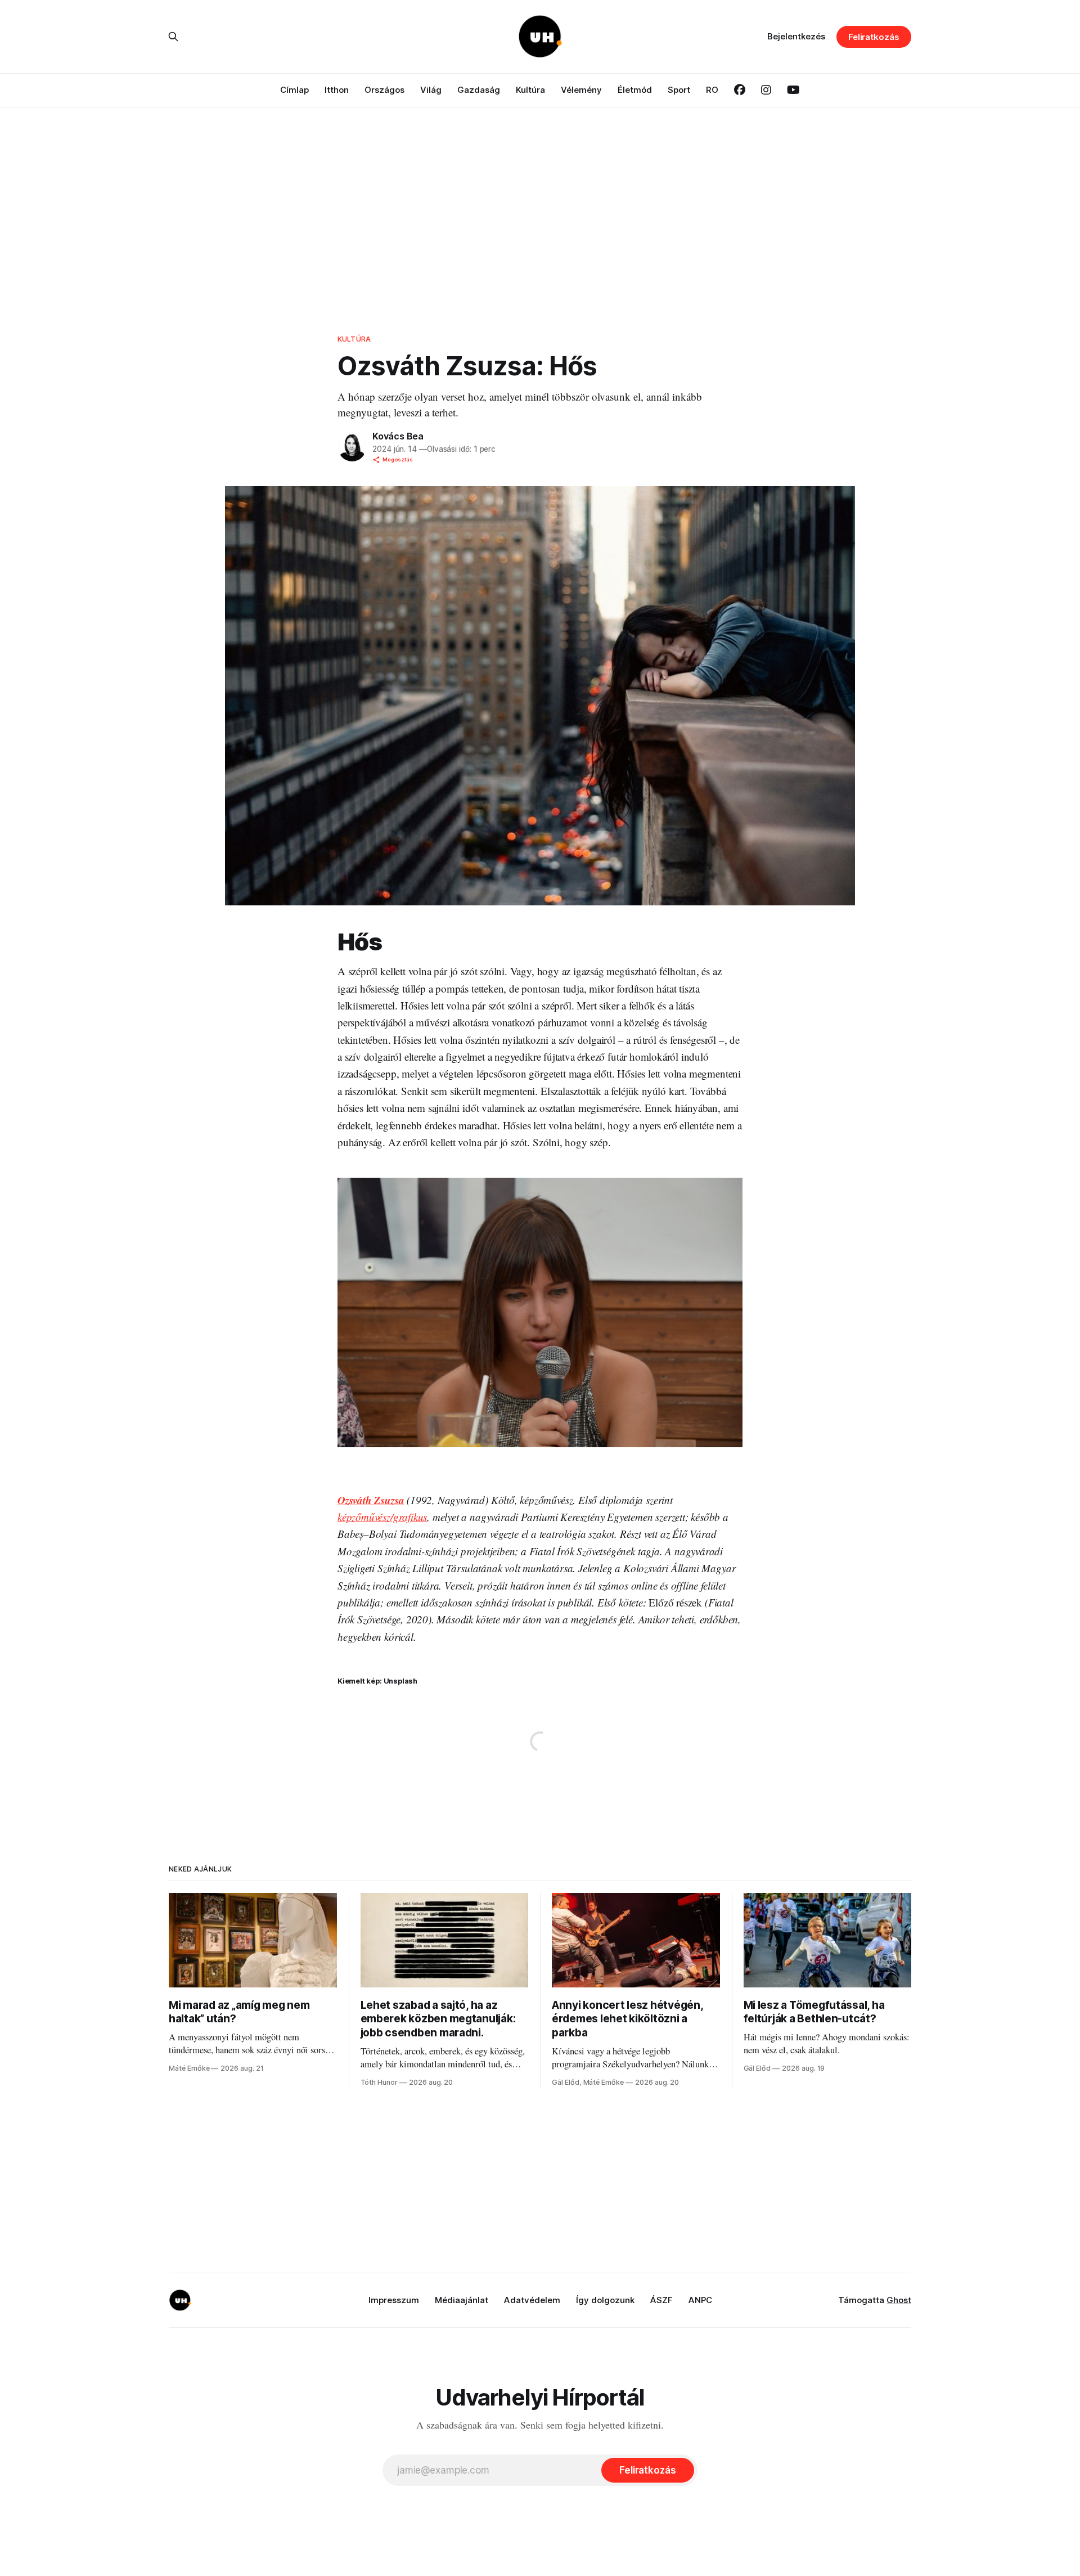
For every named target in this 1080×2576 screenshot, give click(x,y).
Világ (431, 90)
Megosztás (398, 459)
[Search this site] (173, 37)
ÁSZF (661, 2300)
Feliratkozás (874, 37)
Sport (679, 90)
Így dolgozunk (605, 2300)
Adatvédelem (532, 2300)
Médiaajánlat (462, 2300)
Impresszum (394, 2300)
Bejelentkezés (796, 36)
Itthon (337, 90)
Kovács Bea (398, 436)
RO (712, 90)
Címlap (294, 90)
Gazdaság (479, 90)
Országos (384, 90)
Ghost (899, 2300)
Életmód (635, 90)
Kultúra (530, 90)
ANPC (700, 2300)
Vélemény (581, 90)
